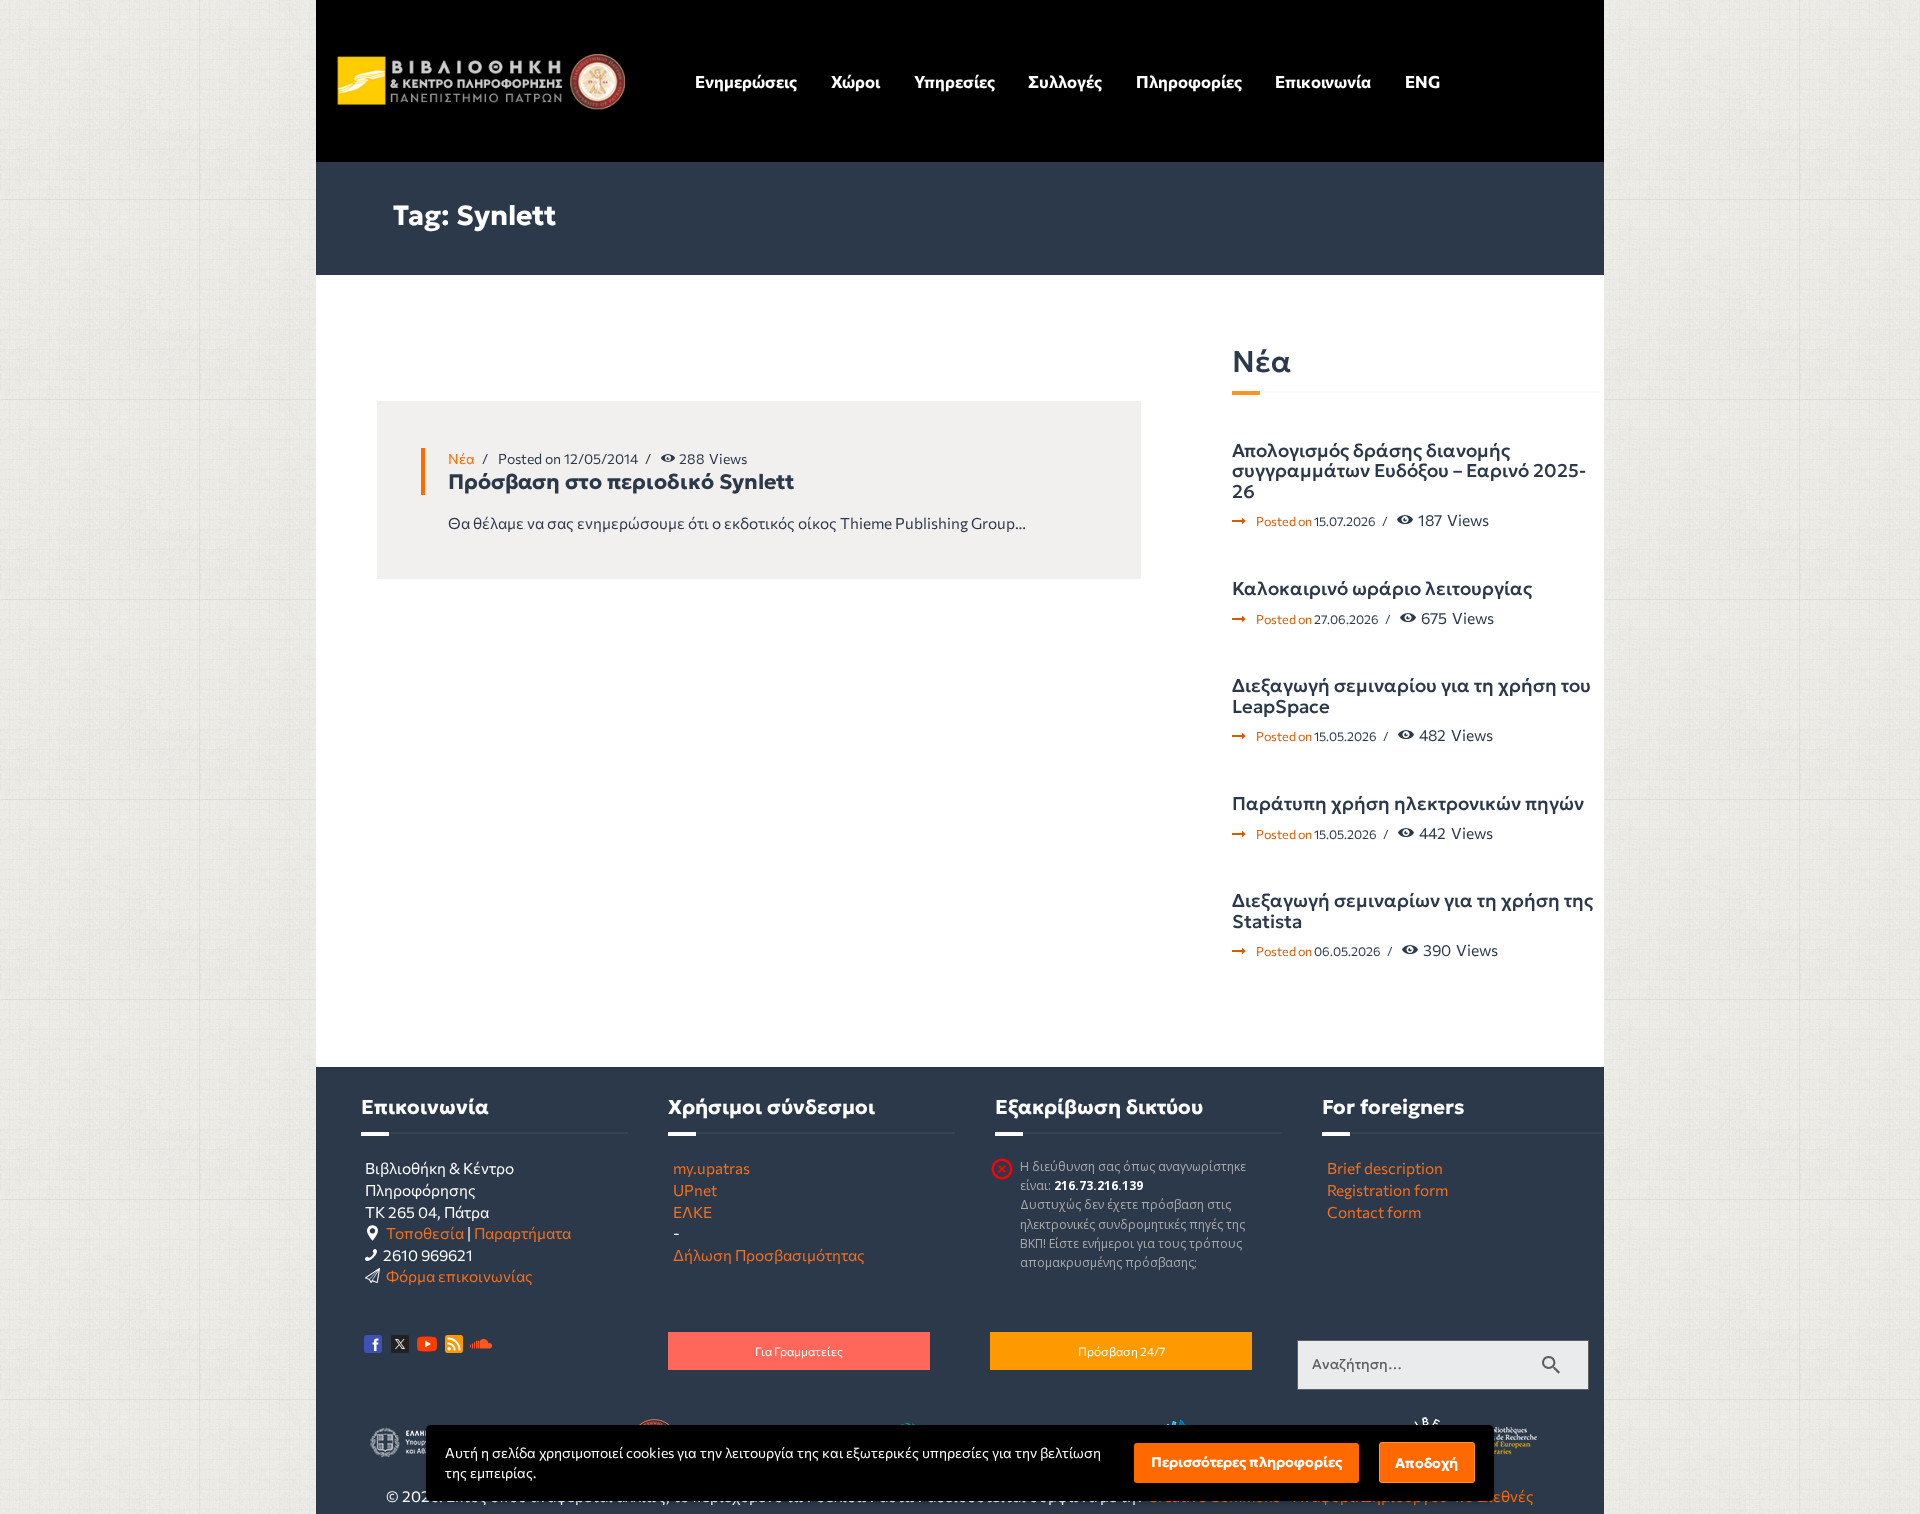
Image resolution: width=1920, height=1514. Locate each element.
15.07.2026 (1345, 521)
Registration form (1387, 1189)
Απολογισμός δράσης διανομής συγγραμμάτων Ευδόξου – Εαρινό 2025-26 (1409, 471)
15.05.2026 (1345, 736)
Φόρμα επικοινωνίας (459, 1275)
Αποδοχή (1426, 1463)
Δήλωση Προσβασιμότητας (769, 1254)
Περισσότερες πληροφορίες (1246, 1462)
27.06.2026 (1346, 619)
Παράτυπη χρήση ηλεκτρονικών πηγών (1408, 804)
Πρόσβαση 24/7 (1121, 1351)
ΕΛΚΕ (692, 1211)
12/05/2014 (601, 458)
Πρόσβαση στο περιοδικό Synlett (621, 482)
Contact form (1374, 1211)
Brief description (1385, 1167)
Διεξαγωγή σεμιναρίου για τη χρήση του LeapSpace (1411, 696)
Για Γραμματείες (799, 1351)
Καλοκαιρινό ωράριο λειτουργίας (1382, 589)
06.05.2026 (1347, 951)
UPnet (695, 1189)
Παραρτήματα (522, 1232)
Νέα (461, 458)
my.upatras (711, 1167)
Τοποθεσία (425, 1232)
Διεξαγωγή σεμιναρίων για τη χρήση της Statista (1412, 911)
